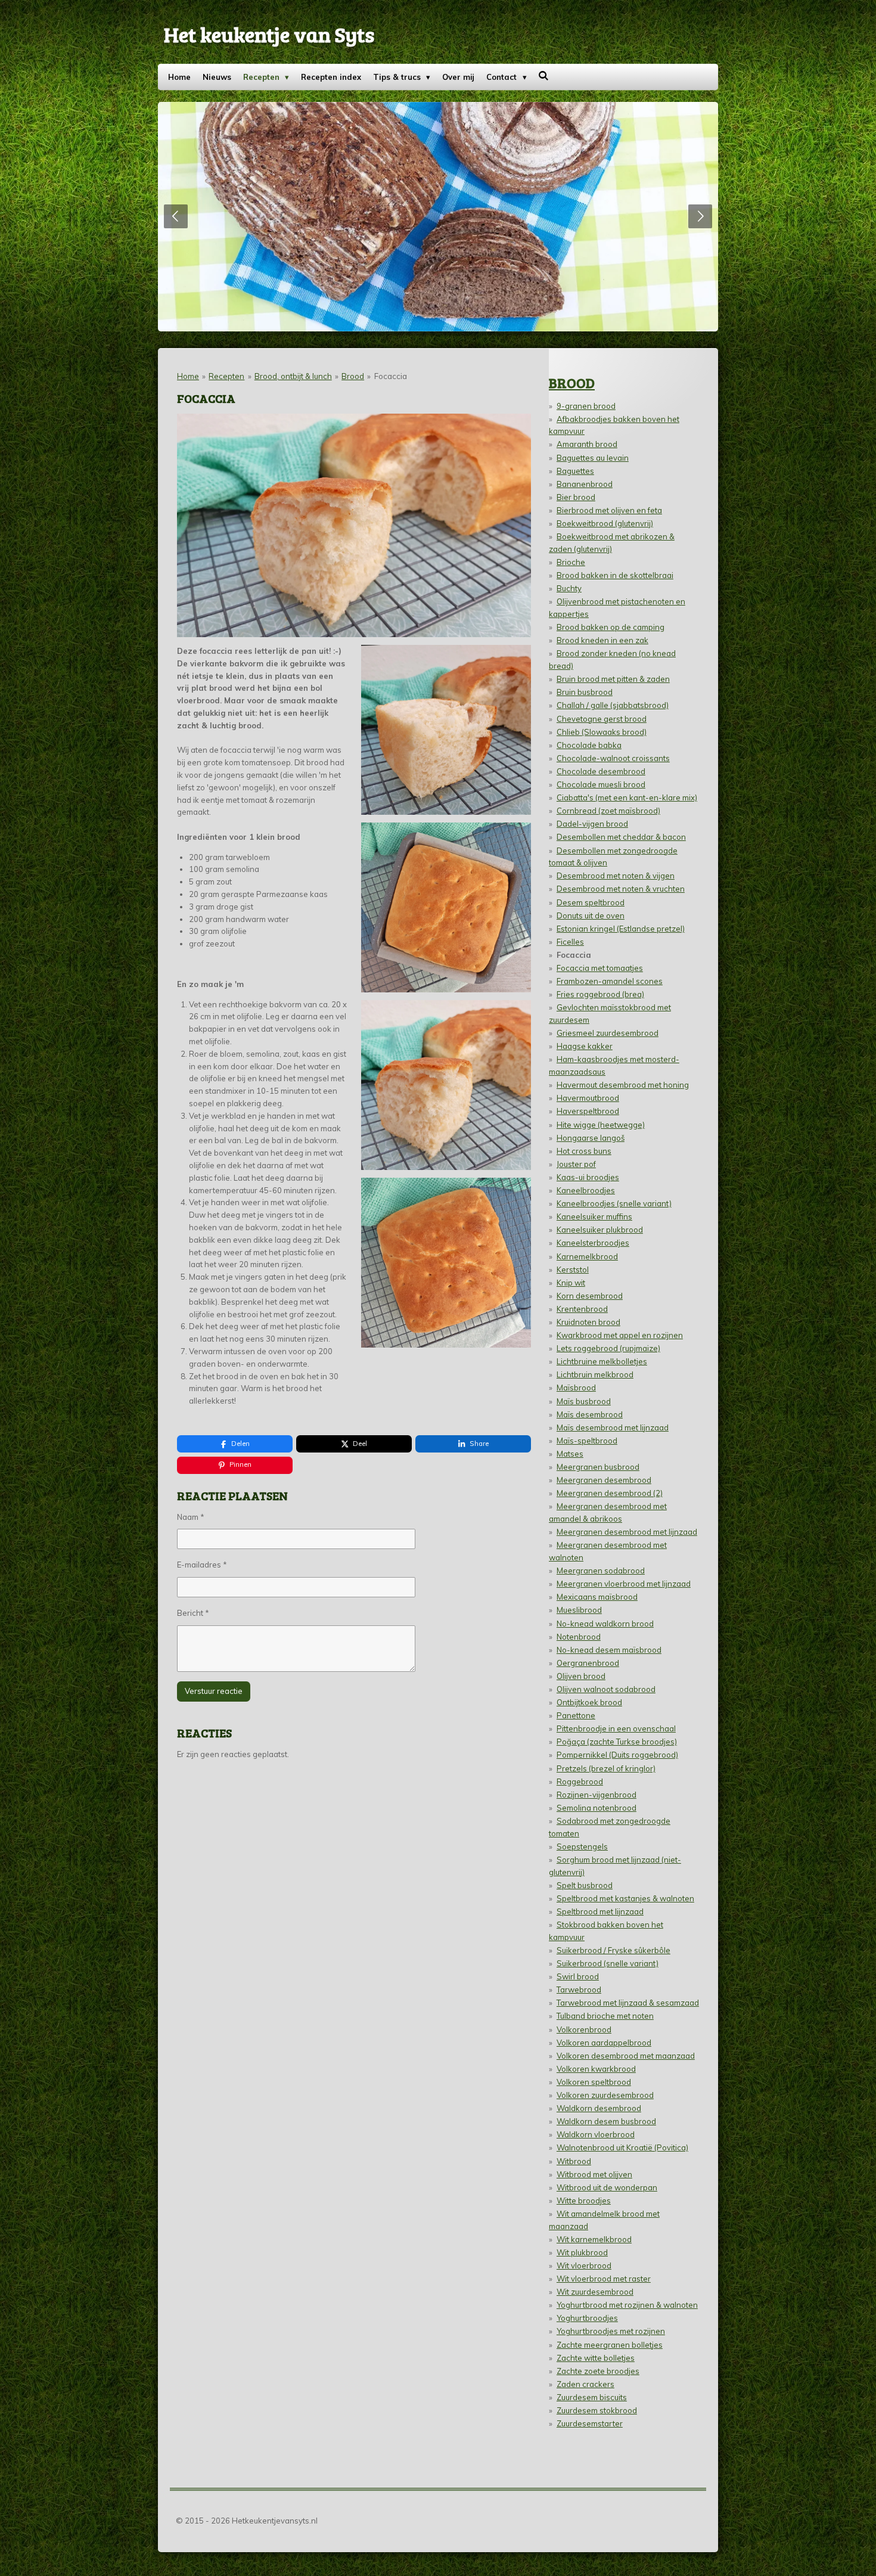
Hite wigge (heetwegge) (601, 1125)
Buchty (569, 588)
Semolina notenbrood (597, 1808)
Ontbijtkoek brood (589, 1702)
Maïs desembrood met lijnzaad (613, 1427)
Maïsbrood (576, 1388)
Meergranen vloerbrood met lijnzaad (624, 1584)
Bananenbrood (585, 484)
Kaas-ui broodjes (588, 1177)
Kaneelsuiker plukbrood (600, 1230)
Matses (570, 1454)
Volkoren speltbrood (594, 2082)
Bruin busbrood (585, 692)
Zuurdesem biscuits (592, 2397)
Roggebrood (580, 1782)
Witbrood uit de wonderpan (607, 2187)
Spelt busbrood (585, 1885)
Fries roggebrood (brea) (600, 994)
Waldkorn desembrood (599, 2108)
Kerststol (573, 1270)
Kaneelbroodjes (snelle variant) (614, 1203)
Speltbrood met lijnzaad (600, 1911)
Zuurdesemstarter (590, 2423)
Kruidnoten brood (588, 1322)
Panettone (576, 1715)
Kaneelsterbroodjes (593, 1243)
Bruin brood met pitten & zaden (613, 679)
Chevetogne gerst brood (602, 719)
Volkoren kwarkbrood (596, 2069)
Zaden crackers (585, 2384)
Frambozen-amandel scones (610, 981)
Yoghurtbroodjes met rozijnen (611, 2331)
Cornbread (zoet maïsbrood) (608, 811)
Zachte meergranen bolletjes (610, 2345)
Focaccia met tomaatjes (600, 968)
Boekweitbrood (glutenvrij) (605, 523)
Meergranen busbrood (598, 1467)
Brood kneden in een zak (602, 640)
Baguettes (575, 471)
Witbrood (574, 2161)
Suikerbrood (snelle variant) (608, 1963)
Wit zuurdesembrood (595, 2292)
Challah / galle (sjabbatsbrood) (613, 705)
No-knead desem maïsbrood (609, 1650)
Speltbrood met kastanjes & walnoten (625, 1898)
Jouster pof (576, 1164)
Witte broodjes (584, 2201)
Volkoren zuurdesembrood (605, 2095)
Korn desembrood (590, 1296)
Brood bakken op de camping (611, 627)
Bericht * (193, 1613)
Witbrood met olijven (594, 2174)
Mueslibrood (579, 1610)
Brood (353, 376)
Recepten (226, 376)
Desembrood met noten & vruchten (621, 889)
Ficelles (570, 942)
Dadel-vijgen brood (592, 824)
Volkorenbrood (584, 2029)
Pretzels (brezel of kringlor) (606, 1768)
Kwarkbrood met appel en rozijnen (620, 1335)
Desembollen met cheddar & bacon (621, 837)
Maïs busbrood (584, 1401)
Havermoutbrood (588, 1098)
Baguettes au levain (593, 458)
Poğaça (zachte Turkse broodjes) (617, 1742)
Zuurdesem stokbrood (597, 2410)
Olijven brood (581, 1676)
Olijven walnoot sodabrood (606, 1689)
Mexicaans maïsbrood (597, 1597)
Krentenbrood (582, 1309)
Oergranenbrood (588, 1663)
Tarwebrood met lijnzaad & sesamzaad (628, 2003)
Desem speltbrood (591, 902)
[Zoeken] (544, 76)
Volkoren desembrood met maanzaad (626, 2056)
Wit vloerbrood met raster (604, 2279)
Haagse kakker (585, 1046)
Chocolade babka (589, 745)
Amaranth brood (587, 444)
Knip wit (571, 1283)
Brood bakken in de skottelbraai (615, 575)
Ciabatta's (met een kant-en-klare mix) (627, 797)
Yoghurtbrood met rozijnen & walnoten (627, 2305)
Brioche (571, 562)
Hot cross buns (584, 1151)
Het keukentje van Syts (269, 34)
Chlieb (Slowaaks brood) (602, 732)
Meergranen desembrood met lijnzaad (627, 1532)
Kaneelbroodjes (586, 1190)
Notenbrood (579, 1637)
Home (188, 376)
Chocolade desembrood (601, 771)
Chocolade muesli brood (601, 784)
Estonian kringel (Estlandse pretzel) (621, 929)
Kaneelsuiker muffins (594, 1216)
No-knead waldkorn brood (605, 1624)
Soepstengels (582, 1846)
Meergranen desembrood (604, 1480)
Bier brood (576, 497)
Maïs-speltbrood (587, 1441)
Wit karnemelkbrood (594, 2239)
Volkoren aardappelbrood (604, 2043)
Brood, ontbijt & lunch (293, 376)
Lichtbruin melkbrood (595, 1374)
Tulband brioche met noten (605, 2016)
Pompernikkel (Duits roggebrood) (617, 1755)
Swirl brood (578, 1976)
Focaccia (391, 376)
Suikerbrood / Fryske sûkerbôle (613, 1950)
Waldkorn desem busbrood (606, 2121)
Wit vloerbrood (584, 2265)
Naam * (191, 1517)
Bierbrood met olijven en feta (609, 510)
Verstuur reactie (214, 1691)
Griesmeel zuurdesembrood (608, 1033)
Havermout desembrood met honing (623, 1085)
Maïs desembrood (590, 1414)
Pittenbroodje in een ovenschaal (616, 1728)
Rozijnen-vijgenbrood (597, 1795)
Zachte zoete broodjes (598, 2371)
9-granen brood (586, 406)
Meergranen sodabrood (601, 1571)
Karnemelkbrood (587, 1256)
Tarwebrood (579, 1990)
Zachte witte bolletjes (596, 2358)
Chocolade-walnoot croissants (613, 758)
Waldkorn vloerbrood (596, 2134)
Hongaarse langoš (591, 1138)
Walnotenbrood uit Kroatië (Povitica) (622, 2147)
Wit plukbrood (582, 2252)
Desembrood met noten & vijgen (616, 876)
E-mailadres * (202, 1565)
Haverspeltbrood (588, 1111)
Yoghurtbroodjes (587, 2318)
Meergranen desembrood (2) (610, 1493)
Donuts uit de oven (591, 915)
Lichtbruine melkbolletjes (602, 1361)
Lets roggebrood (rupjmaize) (608, 1348)
